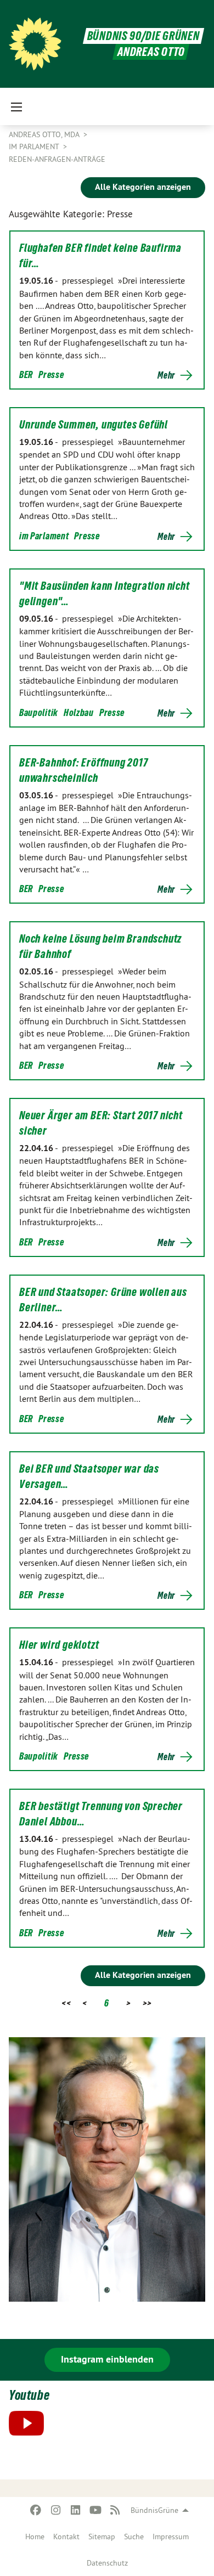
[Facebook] (36, 2510)
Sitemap (102, 2536)
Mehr (166, 375)
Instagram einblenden (107, 2359)
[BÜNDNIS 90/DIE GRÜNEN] (35, 44)
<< (66, 2003)
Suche (134, 2536)
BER (26, 374)
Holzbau (79, 712)
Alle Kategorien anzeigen (143, 187)
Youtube (29, 2395)
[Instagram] (56, 2510)
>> (147, 2003)
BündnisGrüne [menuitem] (154, 2510)
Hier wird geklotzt (59, 1645)
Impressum (171, 2536)
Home (35, 2536)
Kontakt (66, 2536)
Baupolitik (39, 712)
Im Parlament (35, 146)
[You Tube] (95, 2510)
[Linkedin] (75, 2510)
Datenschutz (107, 2563)
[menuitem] (35, 2536)
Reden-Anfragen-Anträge (57, 159)
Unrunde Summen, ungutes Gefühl (94, 425)
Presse (51, 374)
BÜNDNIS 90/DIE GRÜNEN (143, 36)
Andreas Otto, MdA (45, 134)
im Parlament (44, 536)
